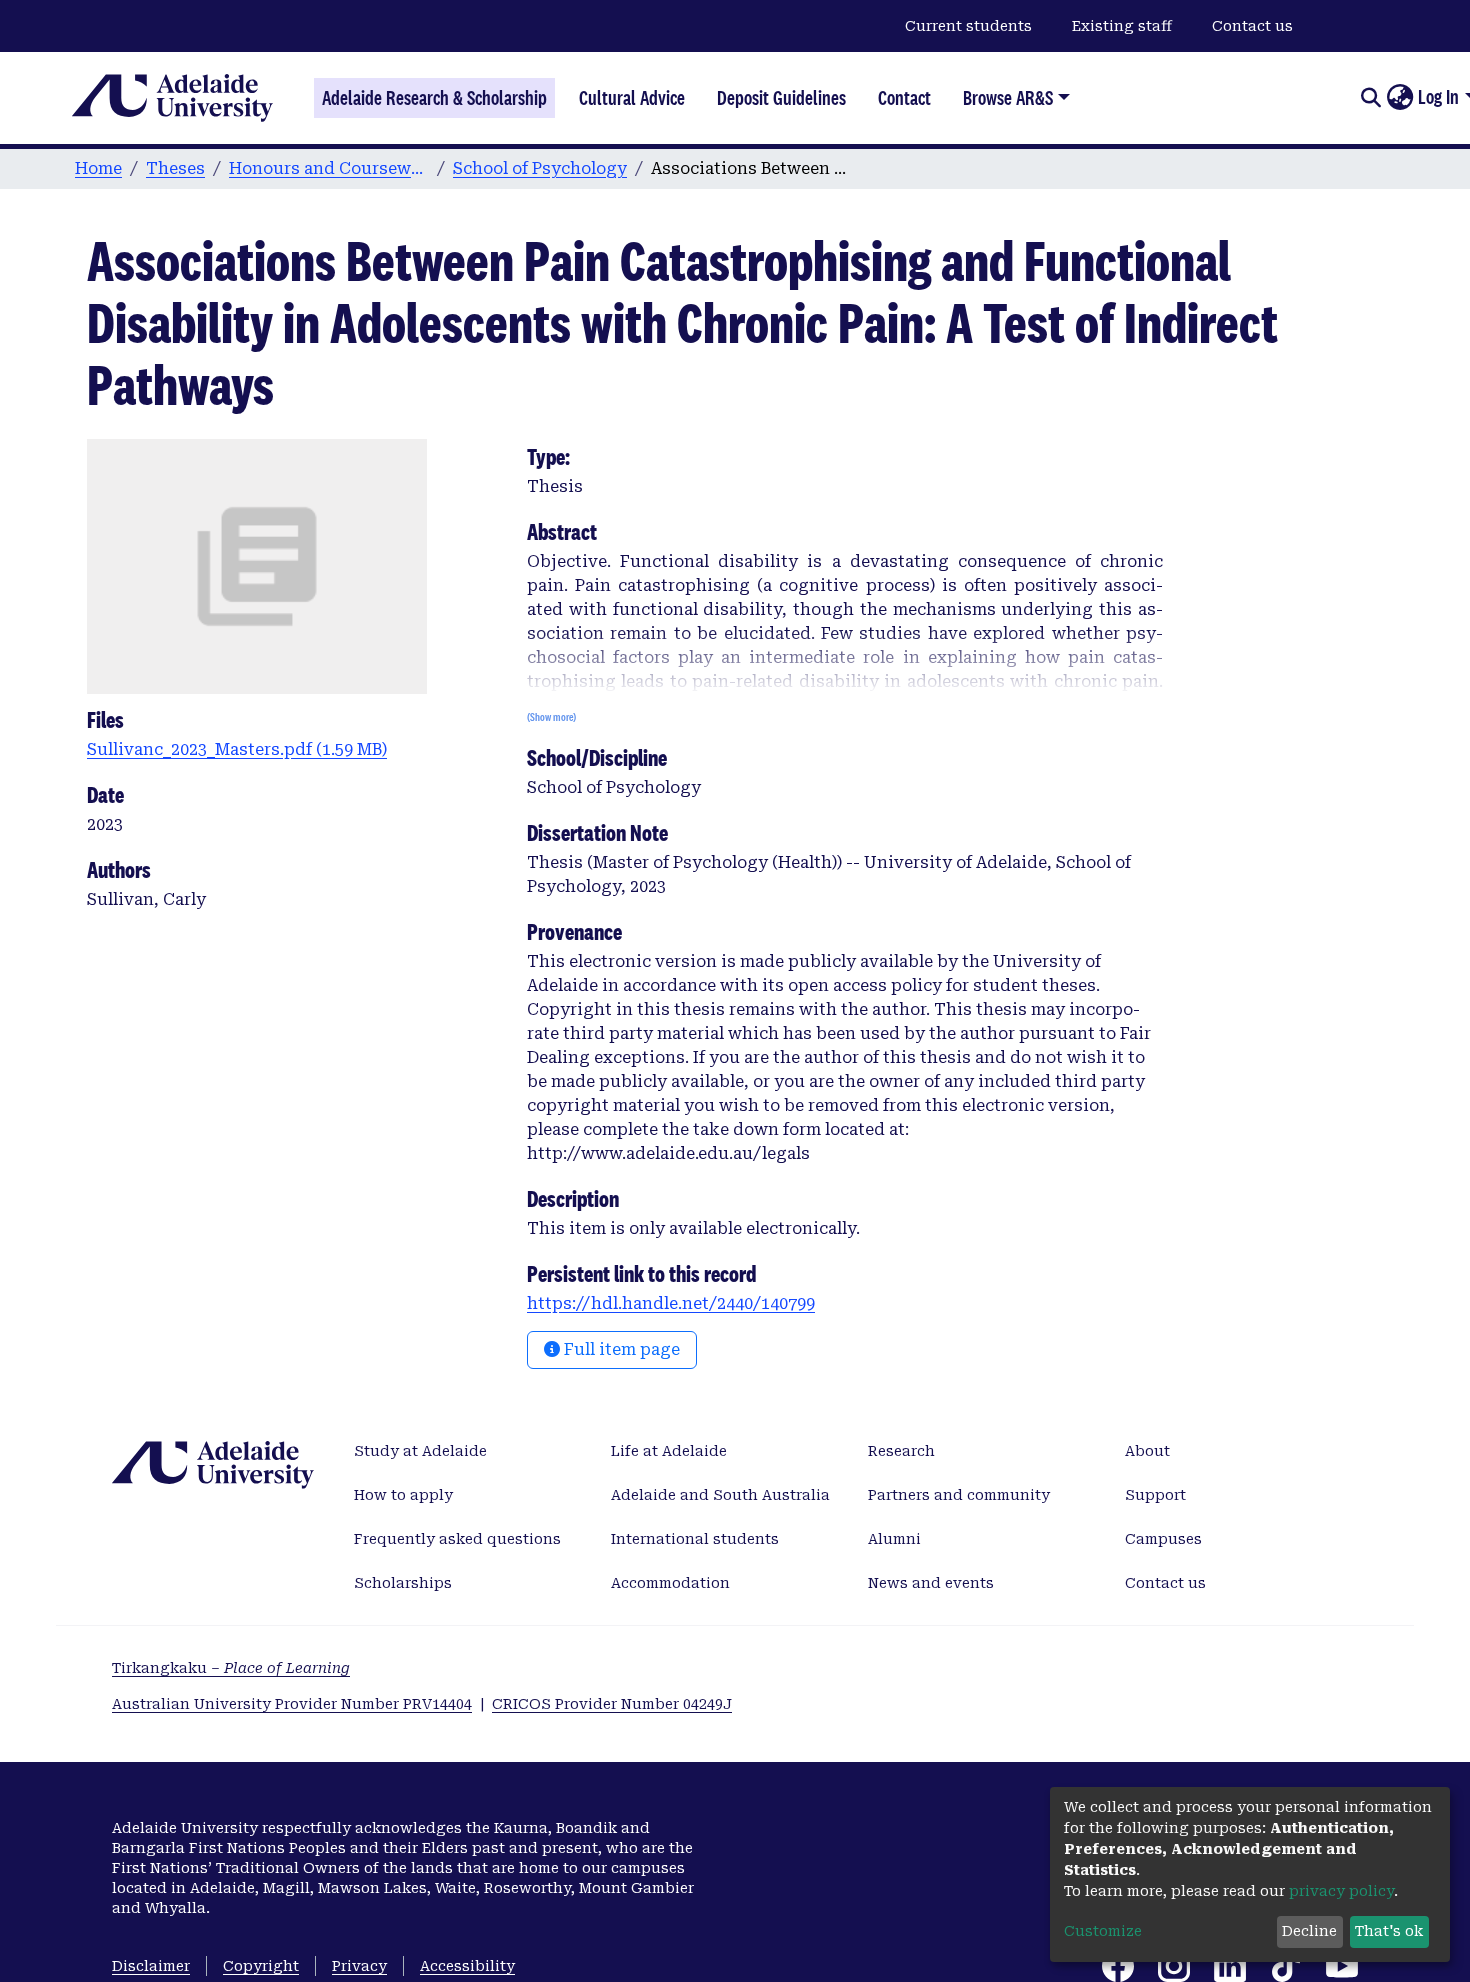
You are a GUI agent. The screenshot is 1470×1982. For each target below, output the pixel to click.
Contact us (1252, 26)
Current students (968, 26)
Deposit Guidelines (781, 98)
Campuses (1163, 1539)
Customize (1103, 1931)
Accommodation (670, 1583)
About (1147, 1451)
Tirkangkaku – (231, 1668)
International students (695, 1539)
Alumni (894, 1539)
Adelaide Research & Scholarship (434, 98)
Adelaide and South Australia (720, 1495)
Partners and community (959, 1495)
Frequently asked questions (457, 1539)
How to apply (403, 1495)
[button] (1399, 98)
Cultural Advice (632, 98)
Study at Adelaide (420, 1451)
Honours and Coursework (329, 168)
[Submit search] (1370, 98)
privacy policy (1341, 1891)
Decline (1309, 1931)
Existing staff (1122, 26)
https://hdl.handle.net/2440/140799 (671, 1303)
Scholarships (403, 1583)
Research (901, 1451)
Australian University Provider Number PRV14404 (292, 1704)
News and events (931, 1583)
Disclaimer (151, 1966)
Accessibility (467, 1966)
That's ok (1389, 1931)
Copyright (261, 1966)
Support (1155, 1495)
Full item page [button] (620, 1349)
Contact (904, 98)
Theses (175, 168)
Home (98, 168)
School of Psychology (540, 168)
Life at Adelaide (669, 1451)
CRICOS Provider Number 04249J (612, 1704)
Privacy (359, 1966)
